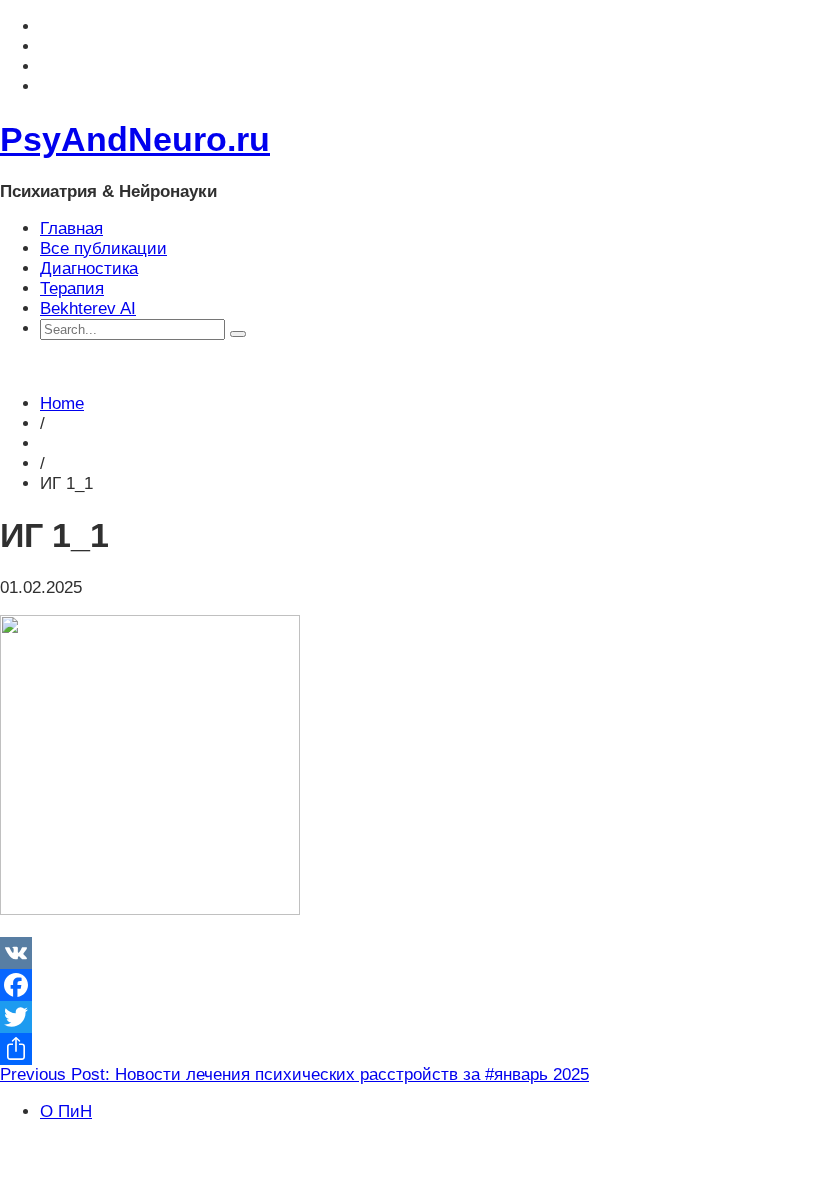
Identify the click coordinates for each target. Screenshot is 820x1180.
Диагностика (89, 268)
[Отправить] (410, 1049)
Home (62, 403)
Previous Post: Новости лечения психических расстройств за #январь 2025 (294, 1074)
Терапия (72, 288)
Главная (71, 228)
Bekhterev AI (88, 308)
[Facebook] (410, 985)
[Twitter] (410, 1017)
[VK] (410, 953)
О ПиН (66, 1111)
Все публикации (103, 248)
